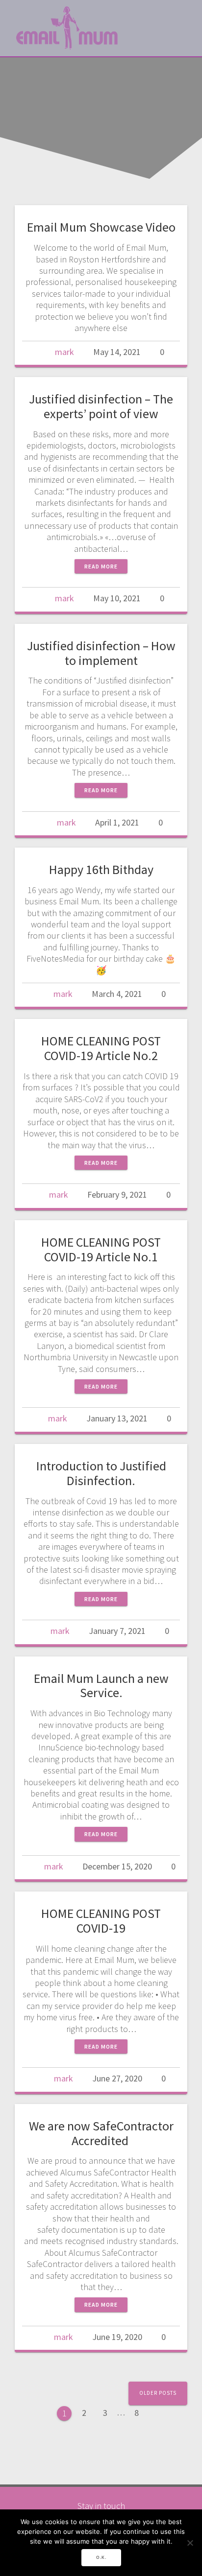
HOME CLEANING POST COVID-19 (101, 1921)
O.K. (101, 2557)
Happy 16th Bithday (101, 869)
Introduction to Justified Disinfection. (101, 1473)
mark (64, 352)
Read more (101, 566)
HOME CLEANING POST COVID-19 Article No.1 (101, 1249)
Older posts (158, 2393)
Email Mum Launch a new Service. (101, 1686)
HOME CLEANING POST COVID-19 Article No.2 (101, 1048)
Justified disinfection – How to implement (101, 653)
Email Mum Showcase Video (101, 227)
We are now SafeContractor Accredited (101, 2133)
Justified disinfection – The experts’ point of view (101, 406)
